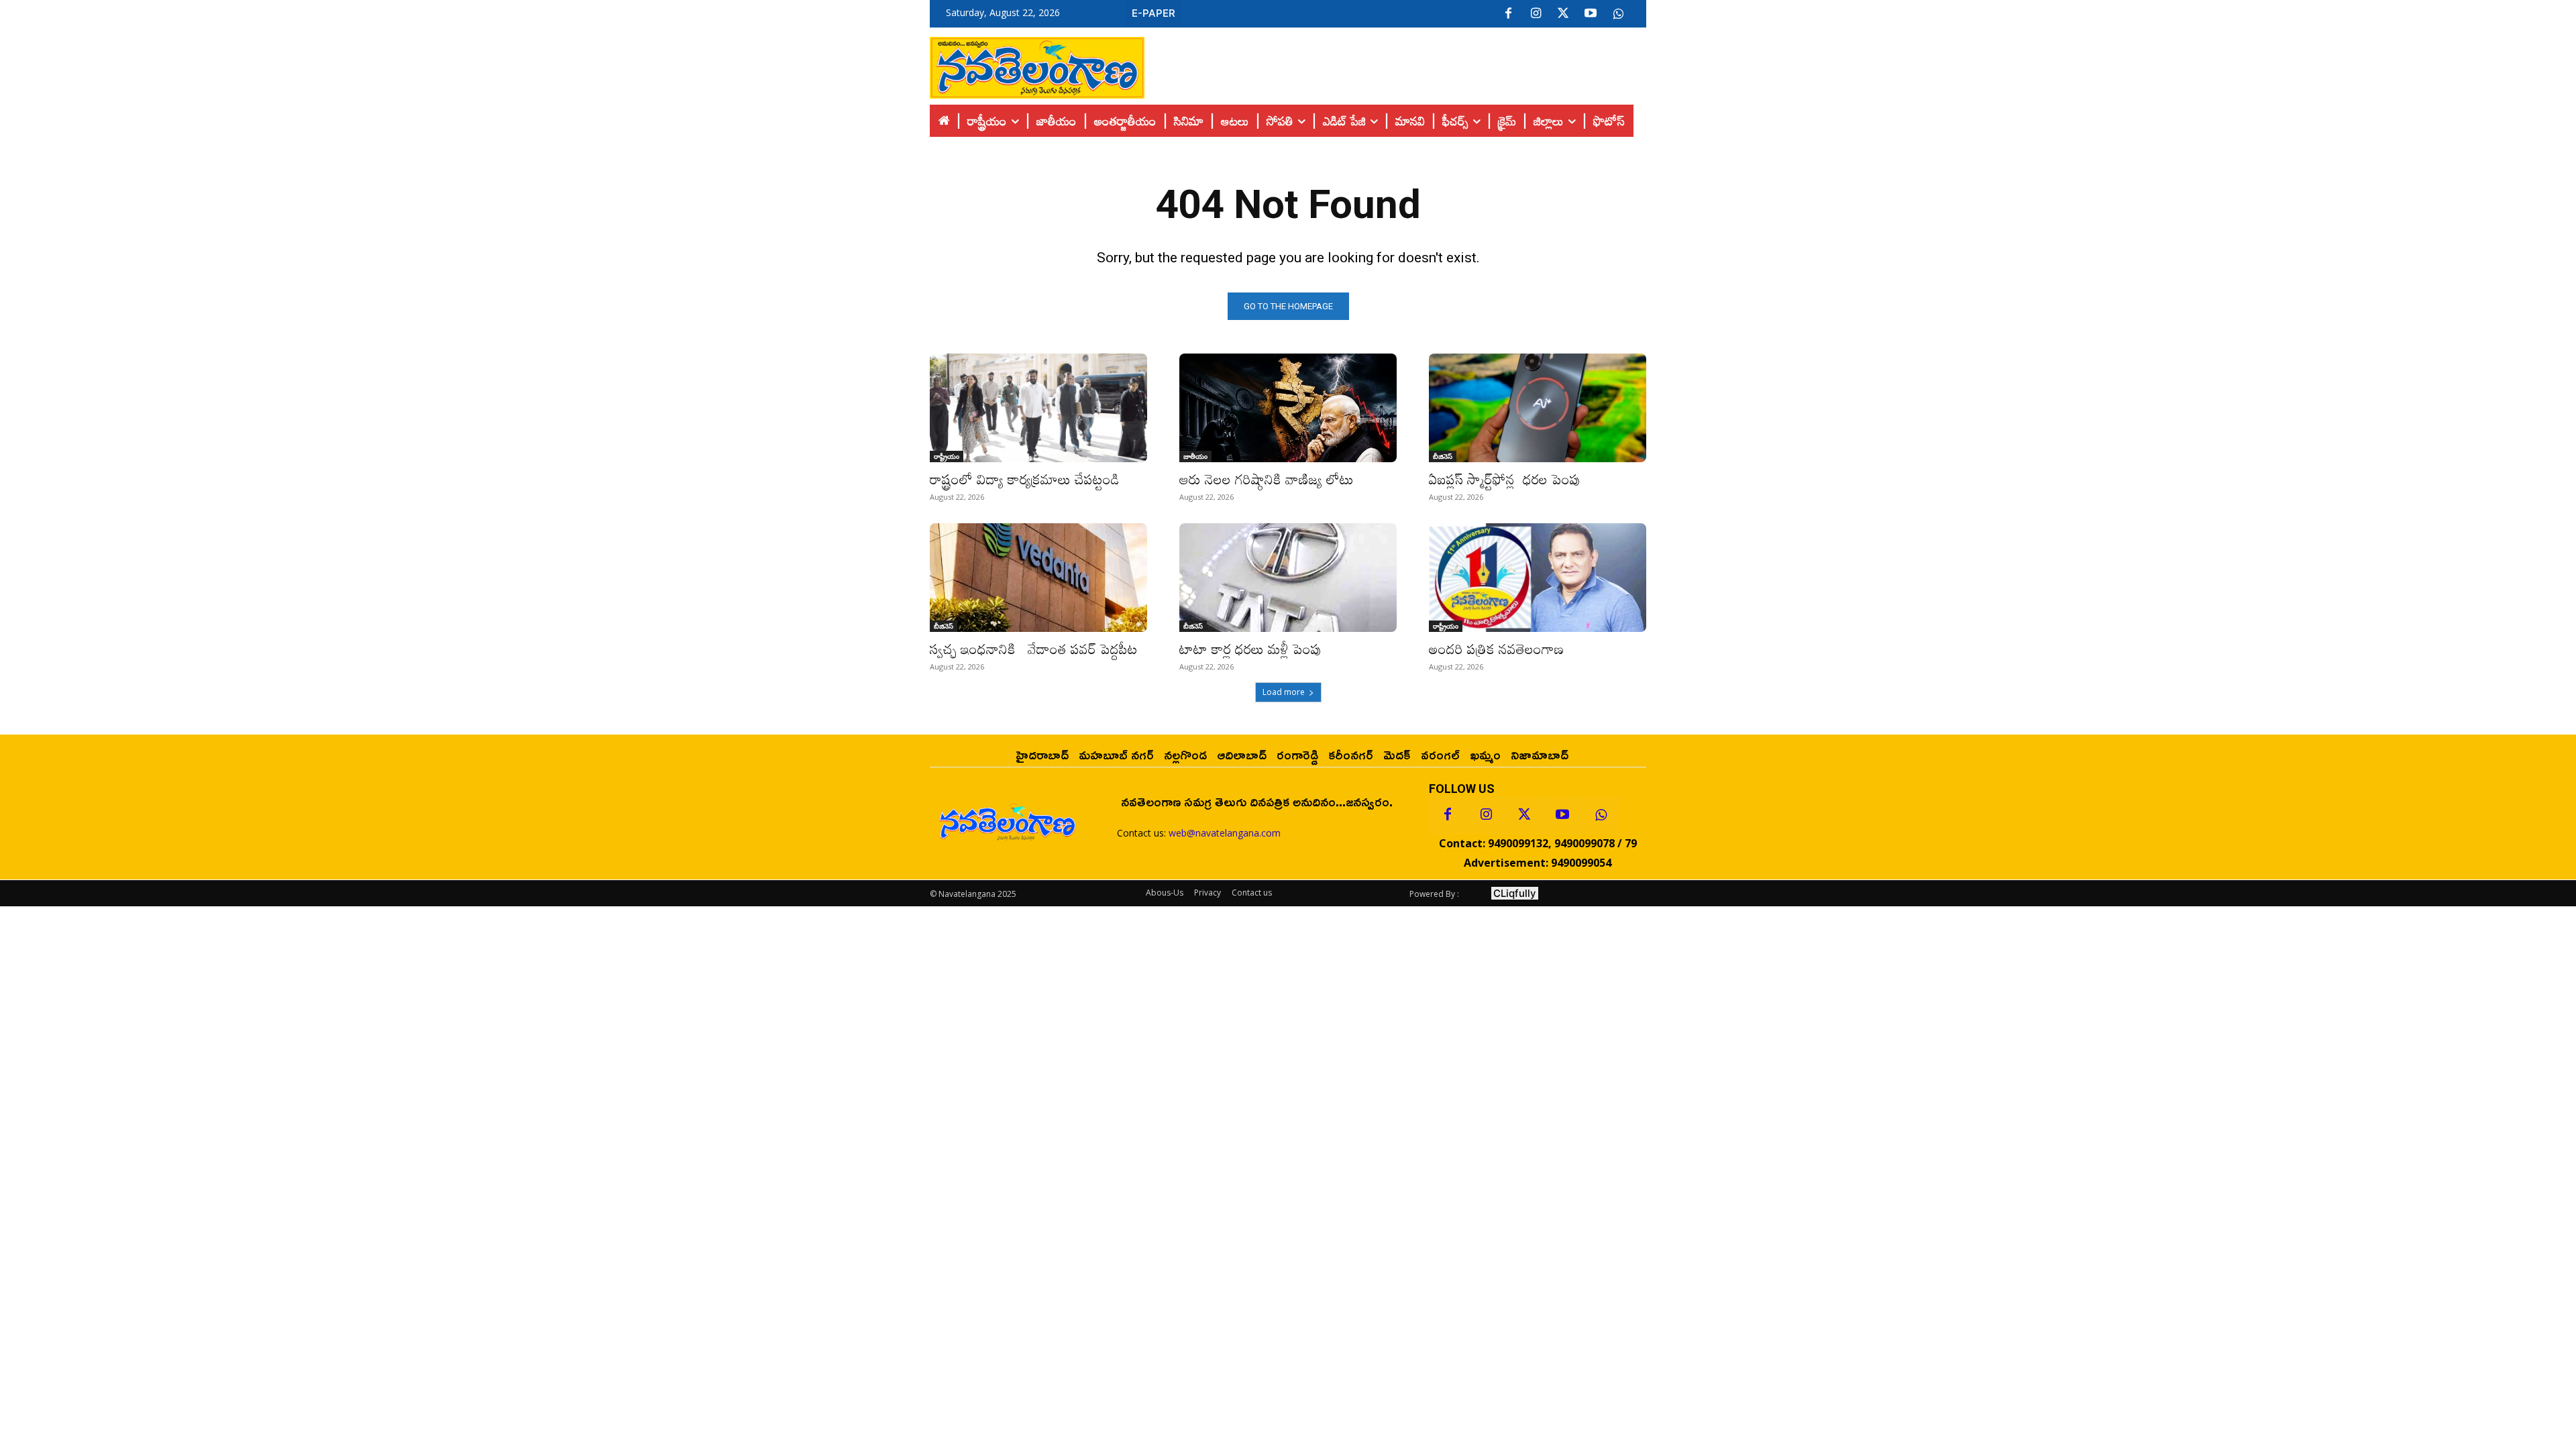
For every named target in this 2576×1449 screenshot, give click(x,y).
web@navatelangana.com (1225, 833)
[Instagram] (1536, 14)
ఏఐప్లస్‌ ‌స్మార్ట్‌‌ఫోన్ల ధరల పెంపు (1505, 479)
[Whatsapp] (1601, 815)
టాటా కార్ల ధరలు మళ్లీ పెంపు (1250, 649)
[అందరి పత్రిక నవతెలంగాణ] (1538, 578)
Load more (1284, 692)
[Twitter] (1563, 14)
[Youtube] (1591, 14)
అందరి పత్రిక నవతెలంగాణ (1496, 649)
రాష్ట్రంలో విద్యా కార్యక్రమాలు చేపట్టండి (1025, 479)
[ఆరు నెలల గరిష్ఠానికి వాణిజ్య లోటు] (1288, 408)
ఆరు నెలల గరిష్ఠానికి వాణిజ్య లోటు (1267, 479)
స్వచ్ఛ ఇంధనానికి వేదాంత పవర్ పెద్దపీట (1034, 649)
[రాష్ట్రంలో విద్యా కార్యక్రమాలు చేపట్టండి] (1038, 408)
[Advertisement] (1395, 64)
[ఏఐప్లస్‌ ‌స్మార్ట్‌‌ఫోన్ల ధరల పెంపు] (1538, 408)
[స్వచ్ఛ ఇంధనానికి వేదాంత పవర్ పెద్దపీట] (1038, 578)
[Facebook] (1508, 14)
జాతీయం (1195, 456)
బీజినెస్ (1443, 456)
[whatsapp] (1618, 14)
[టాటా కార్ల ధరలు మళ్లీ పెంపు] (1288, 578)
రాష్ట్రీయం (947, 456)
